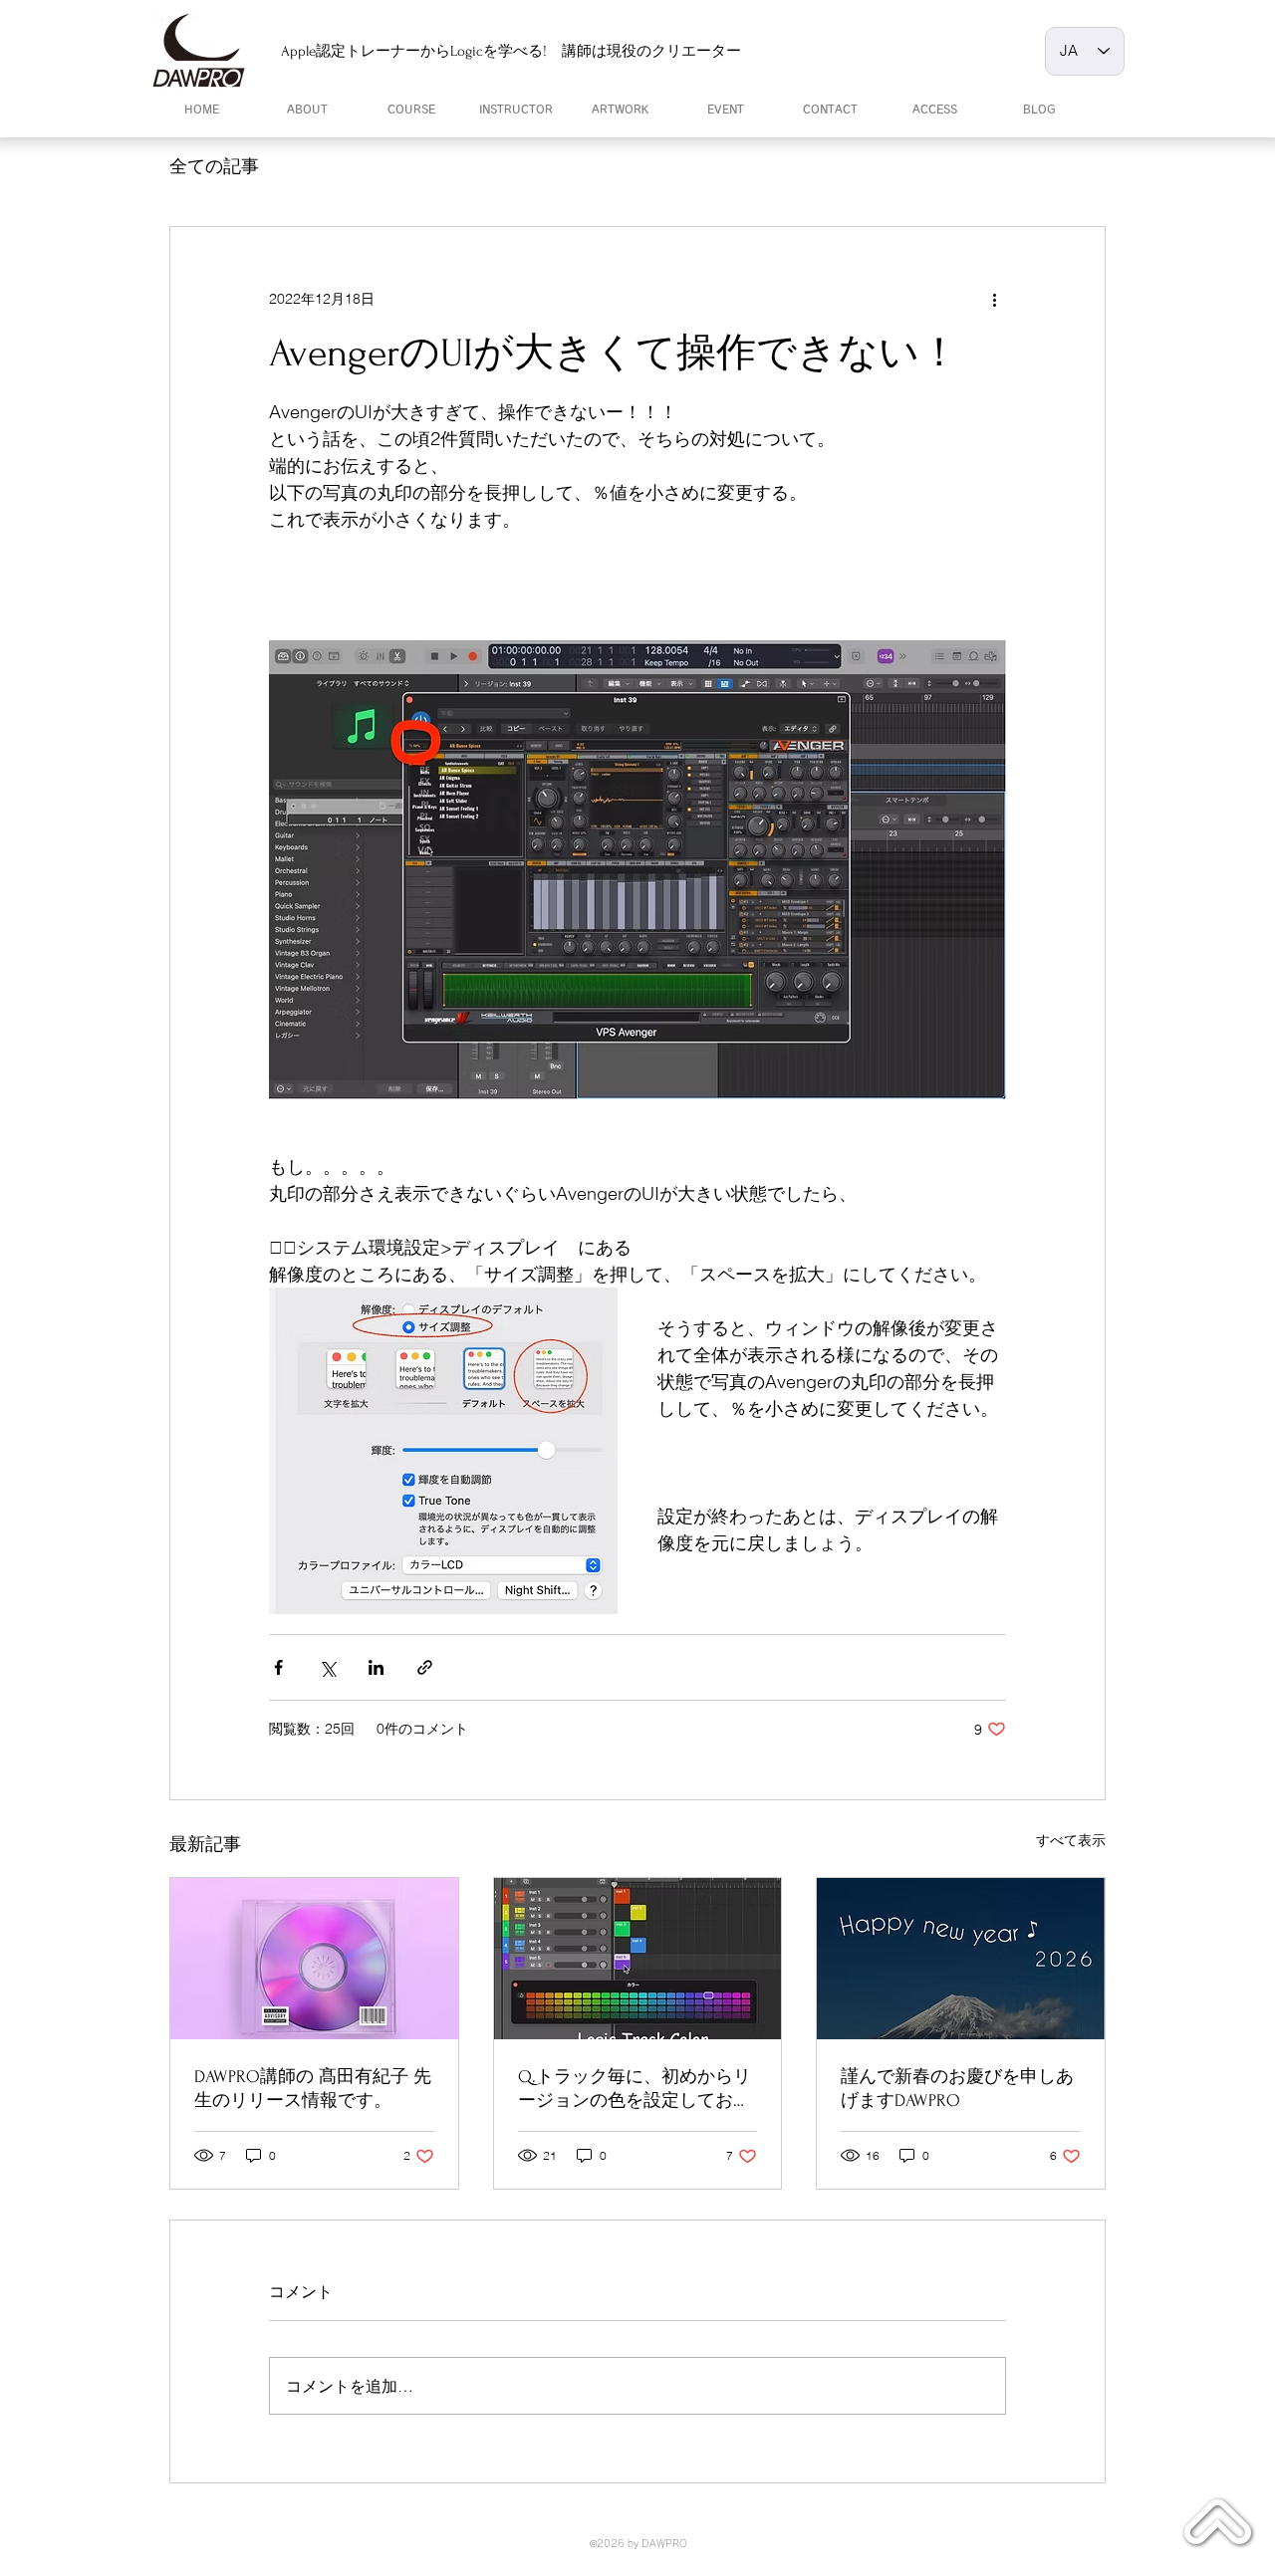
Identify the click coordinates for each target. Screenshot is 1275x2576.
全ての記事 (214, 166)
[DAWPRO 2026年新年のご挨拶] (961, 1959)
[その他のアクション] (994, 299)
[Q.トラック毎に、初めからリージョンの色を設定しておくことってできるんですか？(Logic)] (638, 1959)
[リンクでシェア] (425, 1667)
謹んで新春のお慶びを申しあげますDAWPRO (957, 2089)
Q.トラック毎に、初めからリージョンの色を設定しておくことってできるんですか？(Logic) (635, 2090)
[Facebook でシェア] (278, 1667)
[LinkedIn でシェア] (376, 1667)
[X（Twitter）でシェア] (327, 1667)
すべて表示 (1071, 1840)
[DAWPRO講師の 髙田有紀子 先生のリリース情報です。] (314, 1959)
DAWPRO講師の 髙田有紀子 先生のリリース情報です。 (313, 2089)
